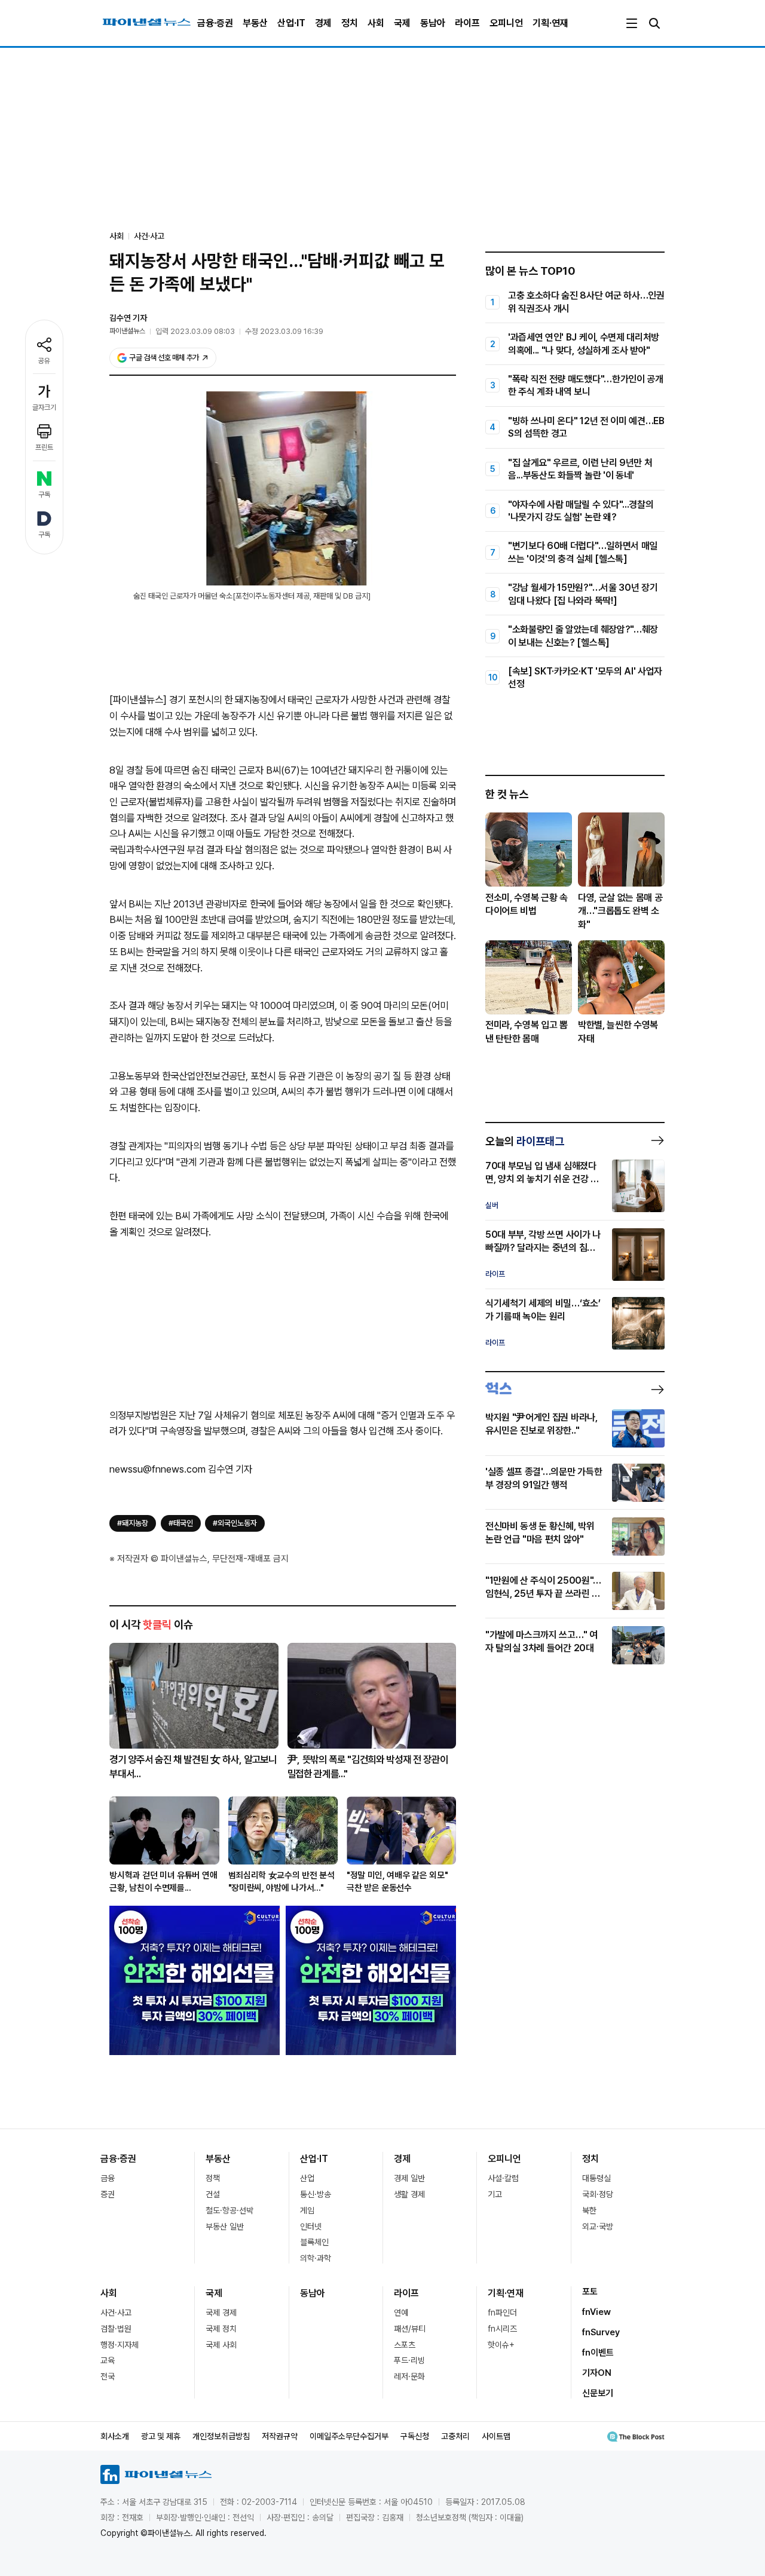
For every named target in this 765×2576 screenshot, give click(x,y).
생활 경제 (409, 2194)
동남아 (433, 23)
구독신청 (415, 2436)
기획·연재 (550, 23)
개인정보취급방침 (221, 2436)
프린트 (44, 447)
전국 (108, 2376)
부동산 (255, 23)
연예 (401, 2313)
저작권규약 (280, 2436)
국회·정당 (598, 2194)
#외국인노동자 (235, 1523)
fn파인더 (502, 2313)
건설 (213, 2194)
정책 (213, 2178)
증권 (108, 2194)
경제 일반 (409, 2178)
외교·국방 (598, 2227)
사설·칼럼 (503, 2178)
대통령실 (596, 2178)
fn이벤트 (598, 2353)
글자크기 (44, 407)
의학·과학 (316, 2258)
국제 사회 (221, 2345)
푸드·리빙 (409, 2360)
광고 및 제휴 (161, 2436)
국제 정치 (221, 2329)
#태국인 (181, 1523)
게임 (307, 2210)
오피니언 (506, 23)
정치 (350, 23)
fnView (596, 2312)
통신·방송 (316, 2194)
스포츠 (405, 2345)
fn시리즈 (502, 2329)
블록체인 (314, 2242)
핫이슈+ (501, 2345)
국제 (402, 23)
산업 (307, 2178)
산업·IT (291, 23)
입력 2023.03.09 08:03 (195, 331)
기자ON (597, 2373)
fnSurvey (601, 2332)
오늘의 (525, 1141)
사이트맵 (496, 2436)
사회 (376, 23)
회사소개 (115, 2436)
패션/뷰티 (410, 2329)
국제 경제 (221, 2313)
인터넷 (311, 2227)
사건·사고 (149, 236)
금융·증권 (215, 23)
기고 (495, 2194)
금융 (108, 2178)
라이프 (467, 23)
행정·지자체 (120, 2345)
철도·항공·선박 (229, 2210)
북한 (589, 2210)
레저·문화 (409, 2376)
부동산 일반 (225, 2227)
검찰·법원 (116, 2329)
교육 (108, 2360)
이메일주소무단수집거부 (349, 2436)
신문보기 (598, 2393)
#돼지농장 (133, 1523)
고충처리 (455, 2436)
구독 (44, 495)
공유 (44, 361)
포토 (590, 2292)
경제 (323, 23)
